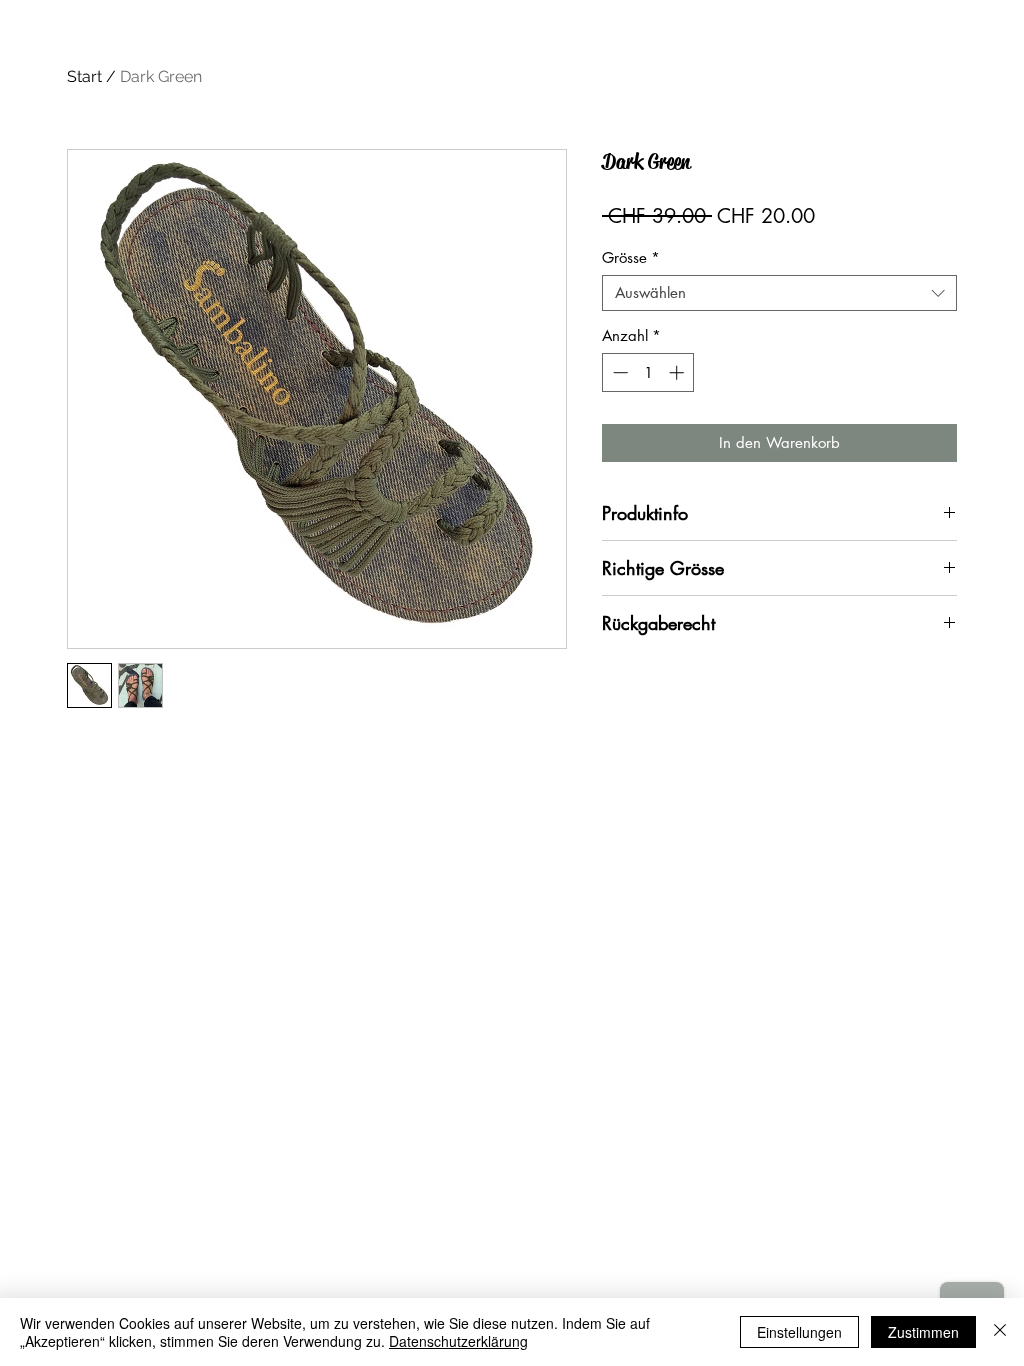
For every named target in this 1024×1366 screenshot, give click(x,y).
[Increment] (678, 372)
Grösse (631, 258)
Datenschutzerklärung (458, 1341)
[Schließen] (1000, 1332)
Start (84, 76)
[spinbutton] (648, 372)
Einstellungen (799, 1332)
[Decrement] (618, 372)
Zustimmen (923, 1332)
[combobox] (779, 293)
